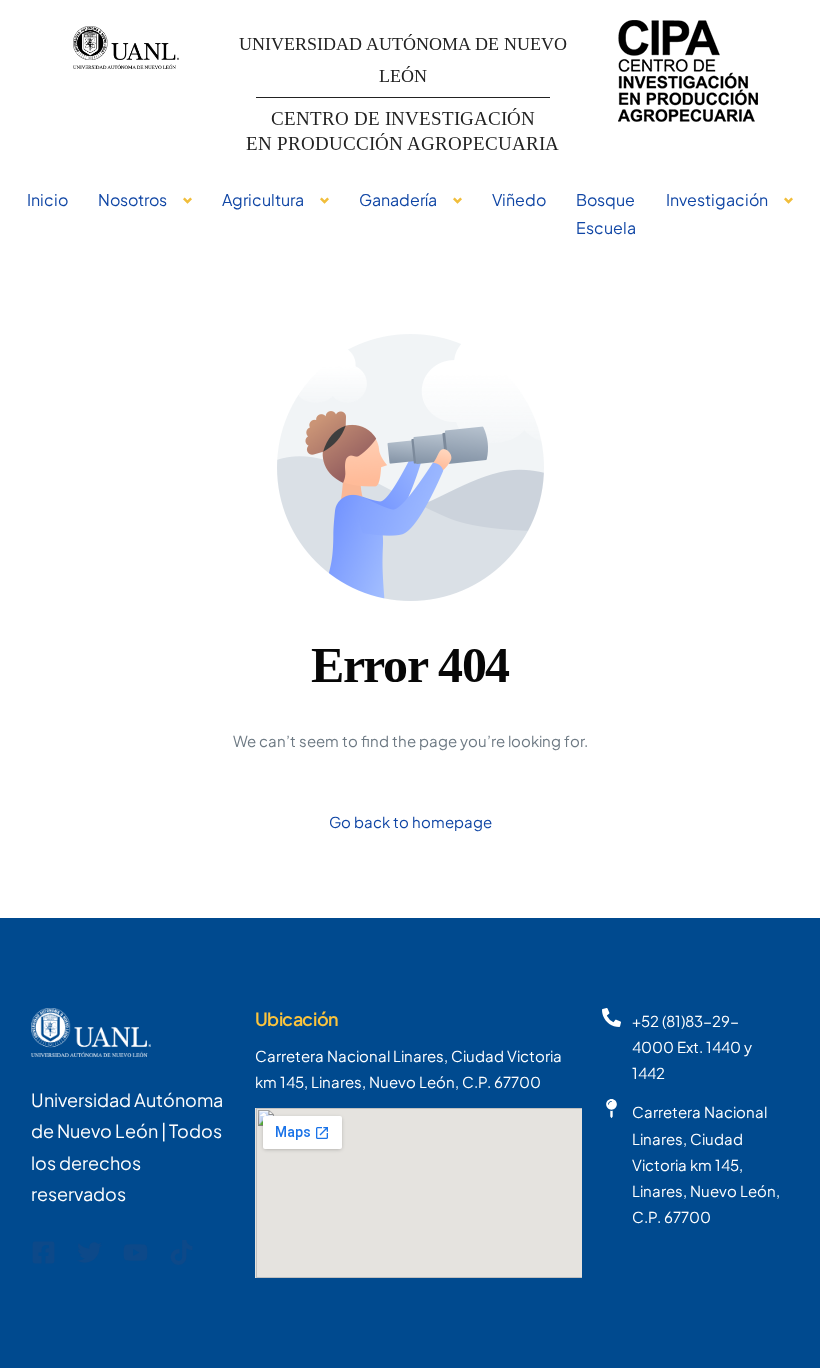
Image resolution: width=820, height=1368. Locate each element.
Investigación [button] (717, 199)
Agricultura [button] (263, 199)
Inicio (47, 199)
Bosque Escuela (606, 213)
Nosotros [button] (132, 199)
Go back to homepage (410, 821)
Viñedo (519, 199)
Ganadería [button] (398, 199)
